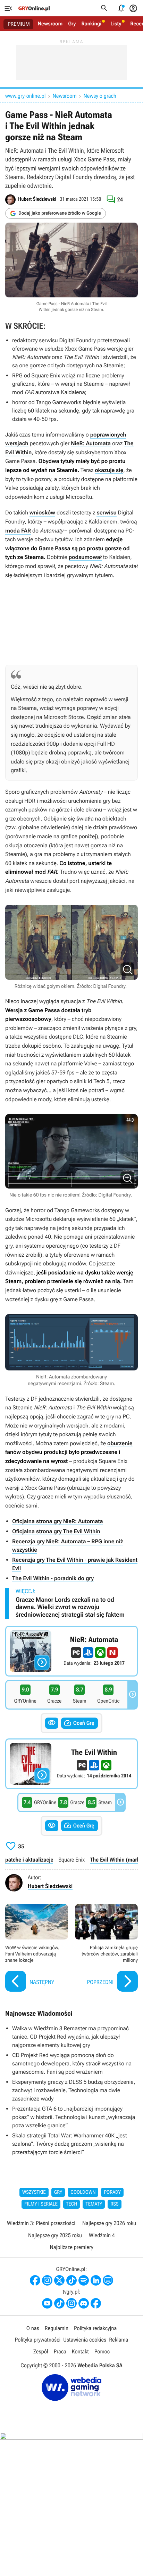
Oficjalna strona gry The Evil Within (56, 1531)
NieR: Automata (91, 443)
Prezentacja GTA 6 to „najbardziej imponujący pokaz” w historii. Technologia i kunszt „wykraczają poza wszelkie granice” (74, 2117)
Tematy (94, 2204)
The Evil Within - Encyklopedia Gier (71, 1764)
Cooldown (83, 2192)
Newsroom (50, 24)
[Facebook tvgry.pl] (96, 2303)
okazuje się (109, 470)
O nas (33, 2328)
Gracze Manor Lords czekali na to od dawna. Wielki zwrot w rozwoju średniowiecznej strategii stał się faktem (70, 1607)
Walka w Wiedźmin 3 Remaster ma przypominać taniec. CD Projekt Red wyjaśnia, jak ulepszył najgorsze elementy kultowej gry (70, 2037)
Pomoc (102, 2351)
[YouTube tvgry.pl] (47, 2303)
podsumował (85, 557)
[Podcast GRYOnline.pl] (84, 2280)
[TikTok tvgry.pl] (59, 2303)
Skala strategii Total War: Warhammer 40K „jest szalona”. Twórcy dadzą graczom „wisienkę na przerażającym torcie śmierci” (70, 2144)
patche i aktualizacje (29, 1860)
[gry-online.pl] (34, 8)
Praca (60, 2351)
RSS (114, 2204)
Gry (72, 24)
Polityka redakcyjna (95, 2328)
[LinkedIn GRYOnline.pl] (96, 2280)
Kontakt (80, 2351)
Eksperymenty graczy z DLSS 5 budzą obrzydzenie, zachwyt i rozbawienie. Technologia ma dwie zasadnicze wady (74, 2090)
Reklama (119, 2340)
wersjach (17, 443)
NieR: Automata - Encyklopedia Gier (71, 1651)
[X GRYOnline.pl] (59, 2280)
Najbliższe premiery (71, 2247)
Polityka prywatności (38, 2340)
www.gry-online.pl (25, 96)
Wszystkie (34, 2192)
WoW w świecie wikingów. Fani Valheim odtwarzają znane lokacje (37, 1949)
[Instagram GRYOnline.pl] (47, 2280)
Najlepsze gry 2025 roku (55, 2235)
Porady (112, 2192)
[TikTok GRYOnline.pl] (71, 2280)
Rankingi (91, 24)
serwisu (106, 513)
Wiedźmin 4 (102, 2235)
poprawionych (108, 435)
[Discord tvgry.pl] (84, 2303)
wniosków (42, 513)
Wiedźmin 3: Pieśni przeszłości (41, 2223)
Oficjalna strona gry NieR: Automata (58, 1521)
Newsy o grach (100, 96)
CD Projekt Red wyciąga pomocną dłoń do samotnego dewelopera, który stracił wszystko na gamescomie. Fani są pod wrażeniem (72, 2063)
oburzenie (120, 1443)
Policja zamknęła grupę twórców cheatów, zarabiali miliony (106, 1949)
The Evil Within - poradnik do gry (53, 1578)
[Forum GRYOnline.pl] (108, 2280)
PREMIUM (19, 24)
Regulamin (57, 2328)
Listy (116, 24)
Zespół (41, 2351)
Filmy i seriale (41, 2204)
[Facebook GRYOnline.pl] (35, 2280)
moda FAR (18, 531)
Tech (72, 2204)
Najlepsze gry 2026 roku (109, 2223)
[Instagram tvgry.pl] (71, 2303)
